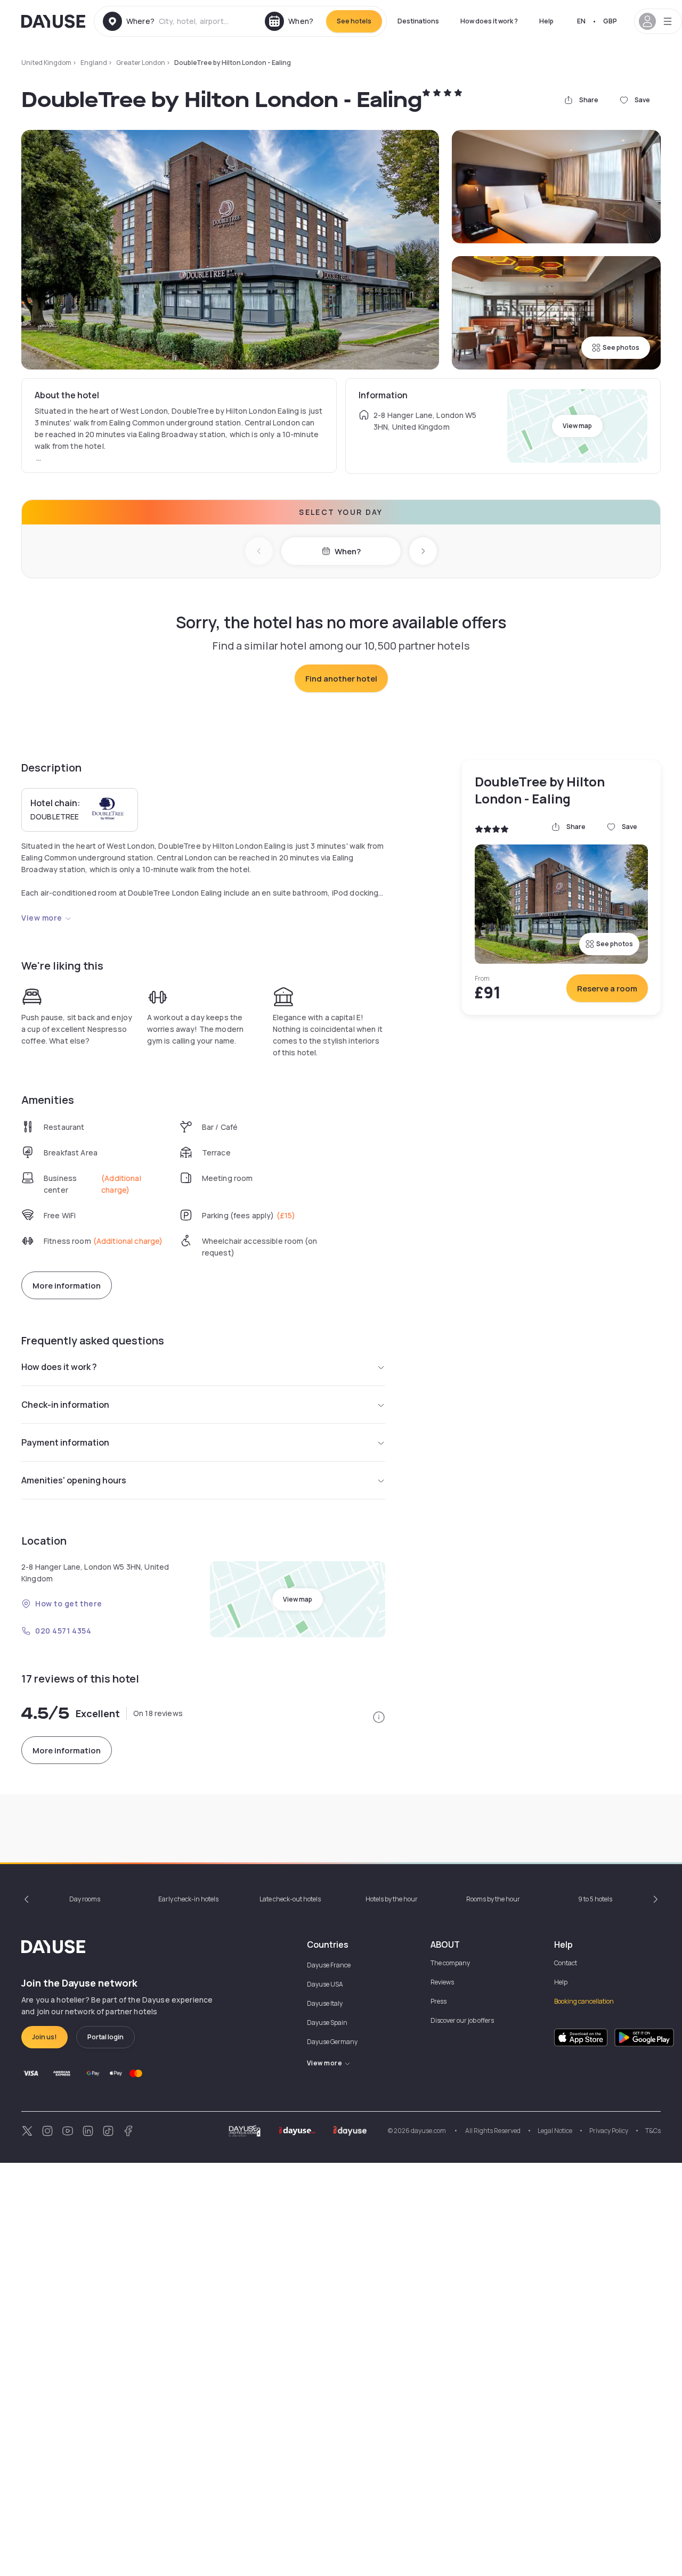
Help (546, 21)
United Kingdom (46, 63)
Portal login (105, 2037)
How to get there (69, 1603)
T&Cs (653, 2131)
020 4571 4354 (63, 1631)
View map (577, 426)
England (94, 63)
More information (67, 1286)
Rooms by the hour (493, 1899)
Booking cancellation (584, 2001)
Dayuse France (329, 1965)
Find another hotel (341, 679)
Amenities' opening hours (74, 1480)
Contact (566, 1963)
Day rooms (85, 1899)
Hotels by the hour (392, 1899)
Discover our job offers (462, 2020)
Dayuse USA (325, 1984)
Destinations (418, 21)
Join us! (44, 2037)
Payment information (65, 1442)
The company (450, 1963)
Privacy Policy (609, 2131)
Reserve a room (607, 988)
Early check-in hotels (188, 1899)
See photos (621, 347)
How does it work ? (489, 21)
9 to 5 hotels (595, 1899)
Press (439, 2001)
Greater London (141, 63)
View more (42, 918)
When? (348, 551)
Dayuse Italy (325, 2003)
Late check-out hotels (290, 1899)
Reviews (442, 1982)
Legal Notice (555, 2131)
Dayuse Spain (327, 2023)
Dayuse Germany (332, 2042)
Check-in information (65, 1405)
